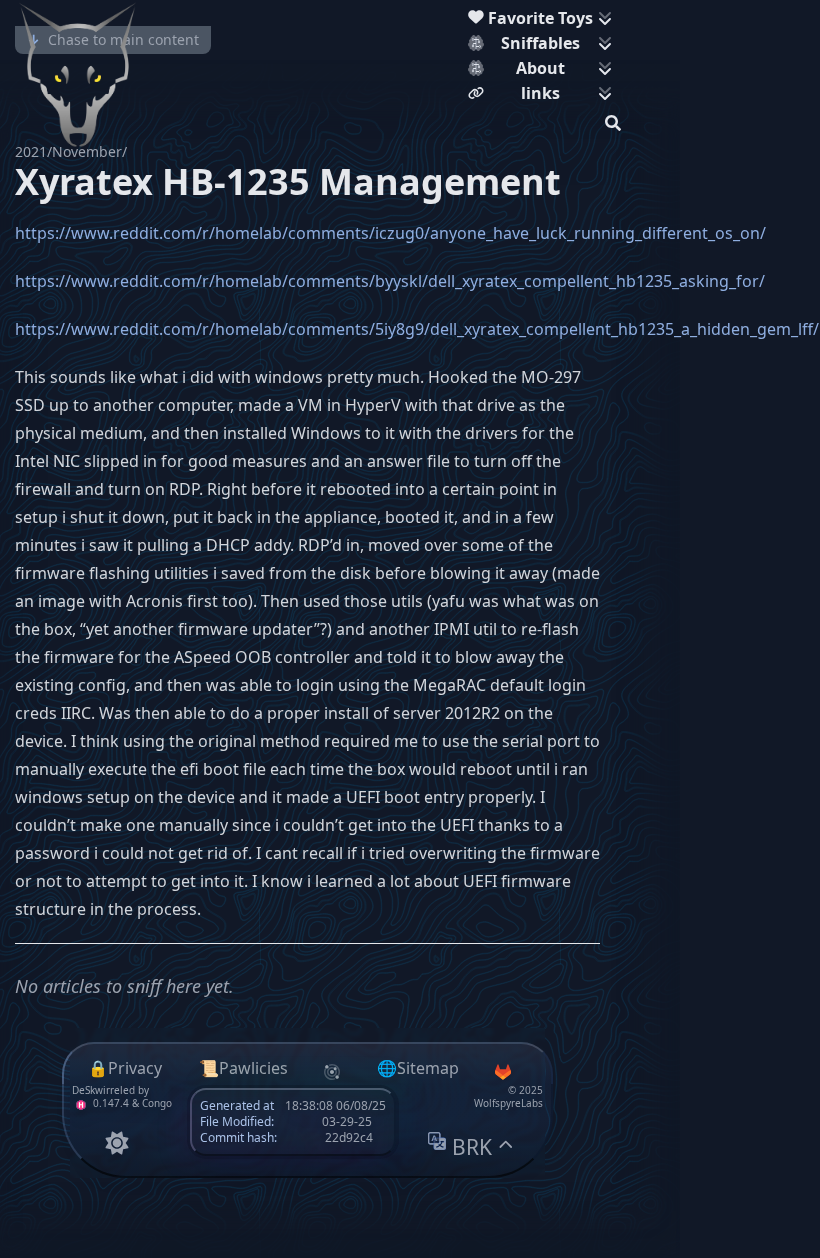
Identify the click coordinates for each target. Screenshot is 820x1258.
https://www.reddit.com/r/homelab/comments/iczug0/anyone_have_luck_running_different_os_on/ (390, 233)
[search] (613, 120)
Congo (157, 1103)
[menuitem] (544, 20)
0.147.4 (109, 1103)
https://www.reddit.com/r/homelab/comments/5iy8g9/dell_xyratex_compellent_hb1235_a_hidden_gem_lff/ (417, 329)
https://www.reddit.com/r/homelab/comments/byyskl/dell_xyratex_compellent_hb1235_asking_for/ (390, 281)
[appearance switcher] (116, 1142)
